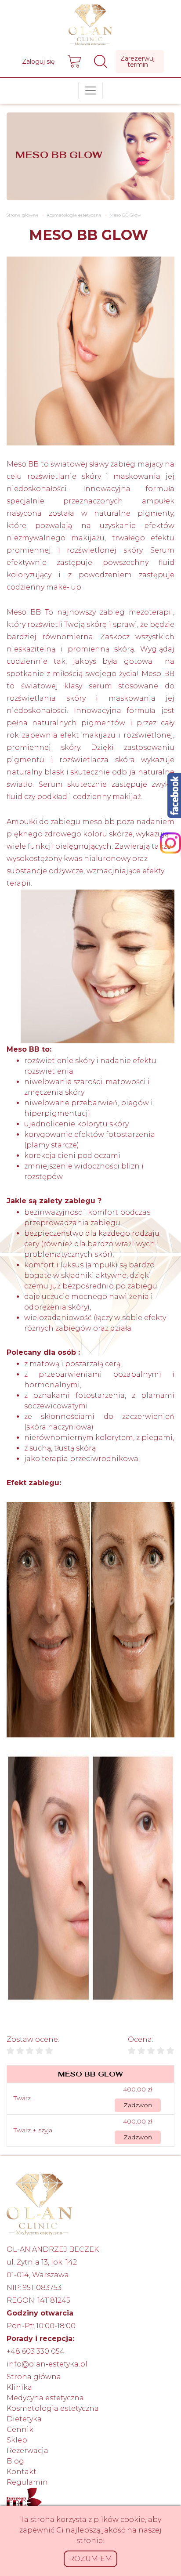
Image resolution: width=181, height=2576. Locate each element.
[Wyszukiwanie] (101, 62)
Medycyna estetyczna (45, 2398)
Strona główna (34, 2377)
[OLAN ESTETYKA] (90, 23)
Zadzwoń (138, 2105)
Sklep (17, 2440)
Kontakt (22, 2472)
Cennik (20, 2429)
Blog (15, 2461)
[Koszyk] (74, 62)
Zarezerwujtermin (138, 62)
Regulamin (27, 2482)
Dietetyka (24, 2419)
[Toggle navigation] (90, 90)
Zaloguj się (38, 62)
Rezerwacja (27, 2451)
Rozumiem (90, 2559)
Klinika (19, 2387)
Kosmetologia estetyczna (53, 2408)
